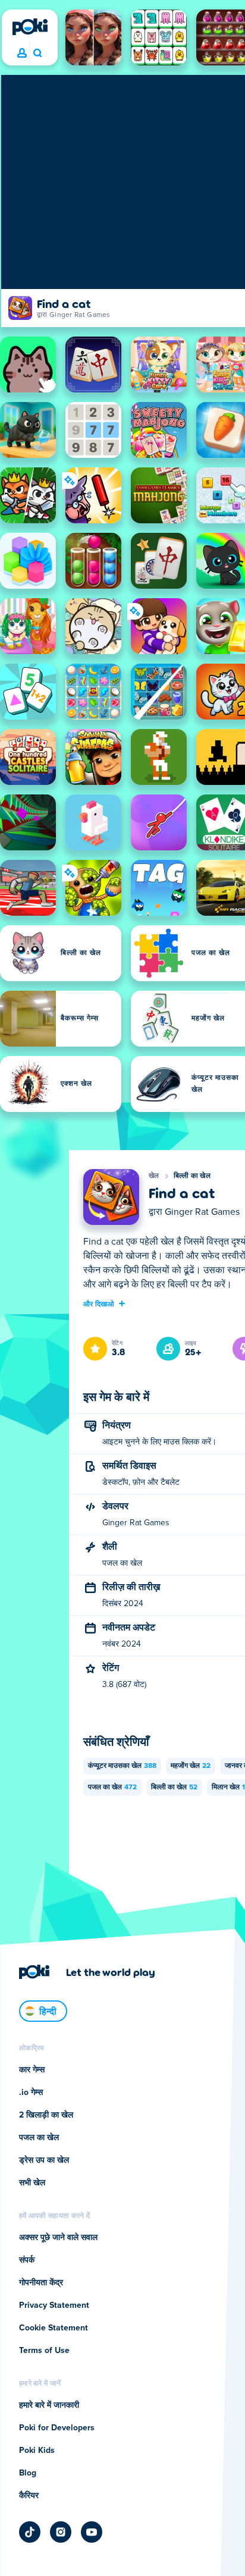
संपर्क (27, 2260)
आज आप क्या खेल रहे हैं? (37, 54)
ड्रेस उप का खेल (44, 2160)
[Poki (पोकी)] (30, 27)
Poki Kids (37, 2451)
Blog (28, 2473)
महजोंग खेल (191, 1766)
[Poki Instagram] (61, 2532)
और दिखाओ (99, 1303)
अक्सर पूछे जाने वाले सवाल (58, 2238)
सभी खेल (32, 2183)
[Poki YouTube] (92, 2532)
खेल (154, 1176)
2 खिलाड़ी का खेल (46, 2115)
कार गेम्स (32, 2070)
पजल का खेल (112, 1788)
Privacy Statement (54, 2305)
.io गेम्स (31, 2093)
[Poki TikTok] (30, 2532)
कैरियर (29, 2496)
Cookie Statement (54, 2328)
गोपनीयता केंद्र (41, 2283)
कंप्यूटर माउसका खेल (122, 1766)
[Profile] (22, 54)
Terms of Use (44, 2351)
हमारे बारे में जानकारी (49, 2405)
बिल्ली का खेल (192, 1176)
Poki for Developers (57, 2428)
